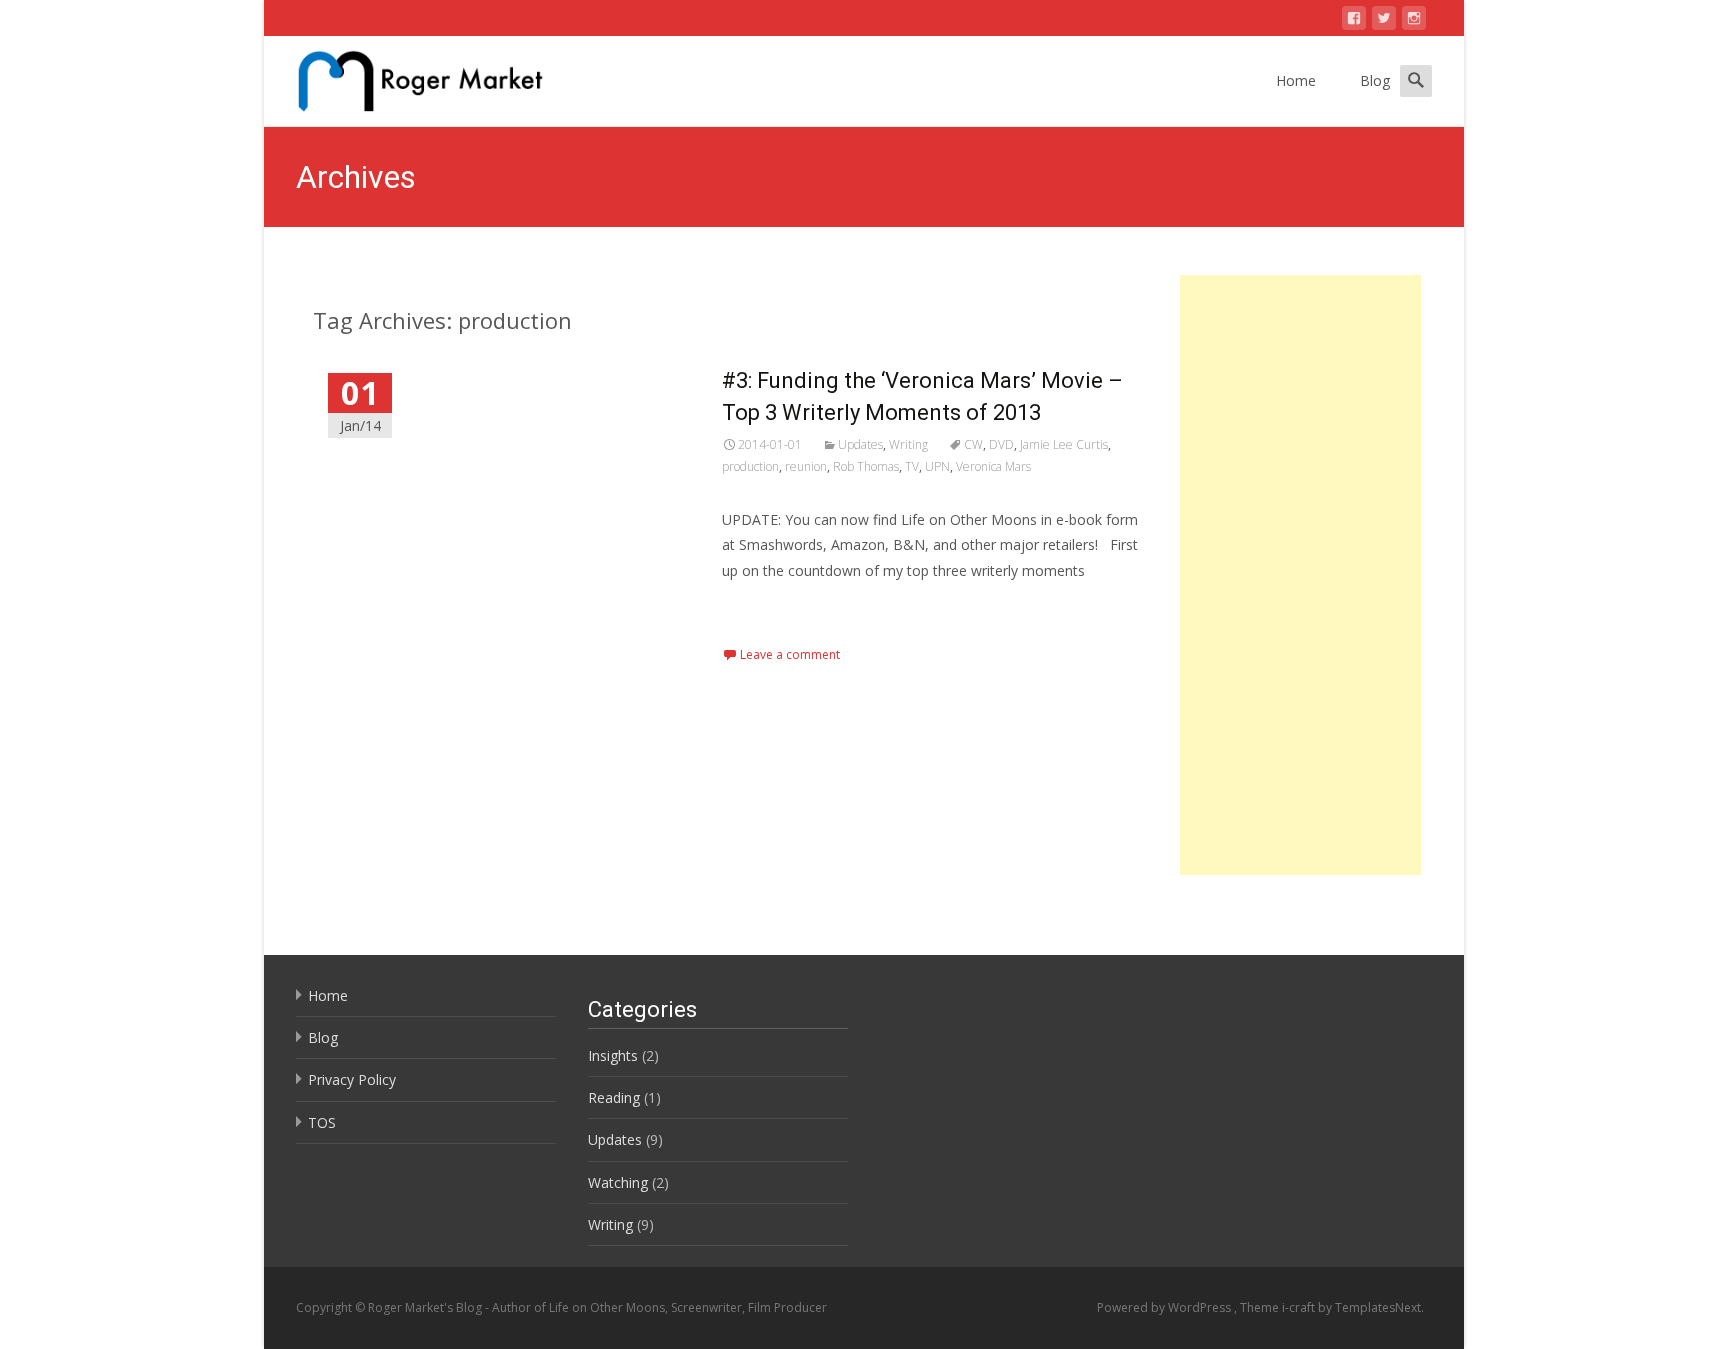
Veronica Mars (993, 466)
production (750, 466)
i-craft (1300, 1307)
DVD (1001, 444)
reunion (806, 466)
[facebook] (1354, 21)
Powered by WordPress (1165, 1307)
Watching (618, 1182)
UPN (937, 466)
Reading (614, 1097)
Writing (908, 444)
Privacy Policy (352, 1079)
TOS (322, 1122)
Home (1296, 80)
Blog (1375, 80)
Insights (613, 1055)
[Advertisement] (1300, 575)
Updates (860, 444)
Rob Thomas (866, 466)
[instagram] (1414, 21)
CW (973, 444)
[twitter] (1384, 21)
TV (912, 466)
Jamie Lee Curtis (1064, 444)
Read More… (766, 607)
